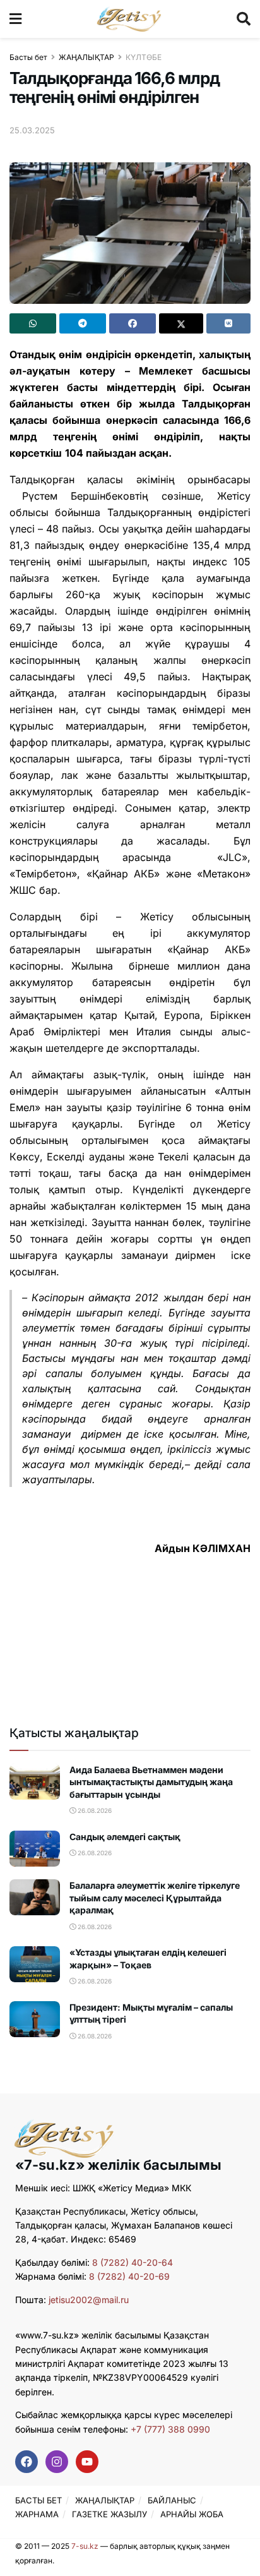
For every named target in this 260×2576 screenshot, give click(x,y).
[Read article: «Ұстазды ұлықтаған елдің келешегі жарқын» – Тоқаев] (35, 1964)
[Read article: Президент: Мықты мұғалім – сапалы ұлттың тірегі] (35, 2019)
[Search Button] (244, 19)
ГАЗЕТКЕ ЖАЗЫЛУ (109, 2514)
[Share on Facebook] (133, 323)
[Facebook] (27, 2462)
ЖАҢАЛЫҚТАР (86, 57)
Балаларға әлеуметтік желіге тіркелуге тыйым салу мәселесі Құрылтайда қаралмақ (155, 1898)
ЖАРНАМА (37, 2514)
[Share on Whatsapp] (33, 323)
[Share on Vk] (228, 323)
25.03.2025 (32, 130)
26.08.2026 (94, 1810)
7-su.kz (85, 2546)
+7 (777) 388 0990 (169, 2429)
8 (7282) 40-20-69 (129, 2276)
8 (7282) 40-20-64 (133, 2262)
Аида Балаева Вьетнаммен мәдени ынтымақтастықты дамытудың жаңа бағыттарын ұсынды (151, 1782)
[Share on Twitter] (181, 323)
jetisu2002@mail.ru (89, 2300)
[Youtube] (87, 2462)
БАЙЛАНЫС (172, 2500)
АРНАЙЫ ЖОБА (192, 2514)
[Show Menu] (15, 19)
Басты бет (28, 57)
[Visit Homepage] (129, 19)
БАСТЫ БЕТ (38, 2500)
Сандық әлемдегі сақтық (125, 1837)
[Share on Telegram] (83, 323)
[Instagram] (57, 2462)
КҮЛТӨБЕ (144, 57)
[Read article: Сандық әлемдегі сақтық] (35, 1849)
